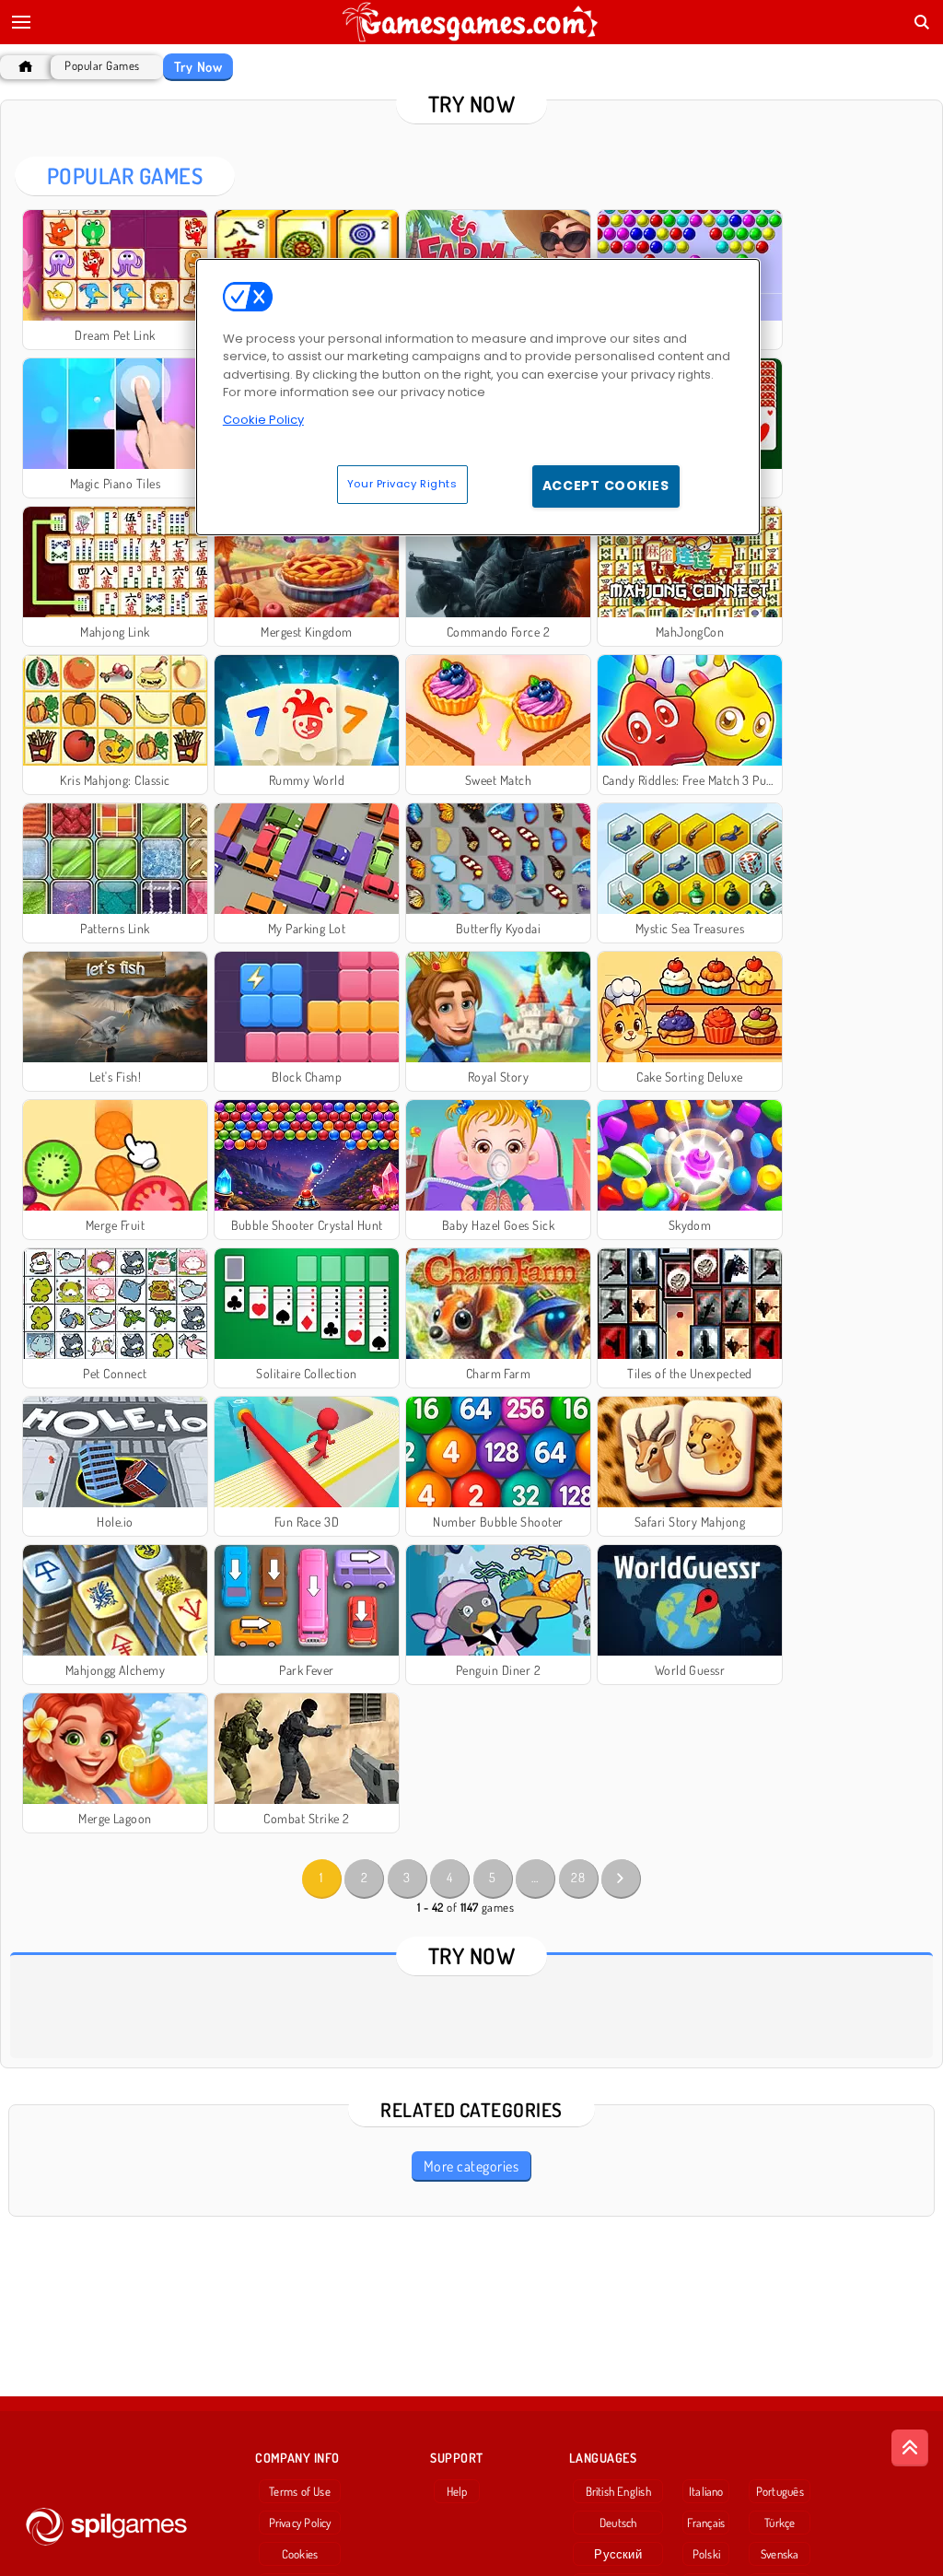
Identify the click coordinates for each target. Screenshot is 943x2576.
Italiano (706, 2491)
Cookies (300, 2554)
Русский (618, 2554)
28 (578, 1877)
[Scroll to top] (910, 2448)
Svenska (780, 2554)
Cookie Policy (263, 420)
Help (457, 2491)
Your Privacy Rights (402, 484)
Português (780, 2491)
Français (706, 2523)
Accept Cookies (606, 486)
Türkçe (780, 2523)
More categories (471, 2166)
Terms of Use (300, 2491)
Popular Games (102, 66)
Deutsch (618, 2523)
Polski (706, 2554)
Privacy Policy (300, 2523)
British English (618, 2491)
